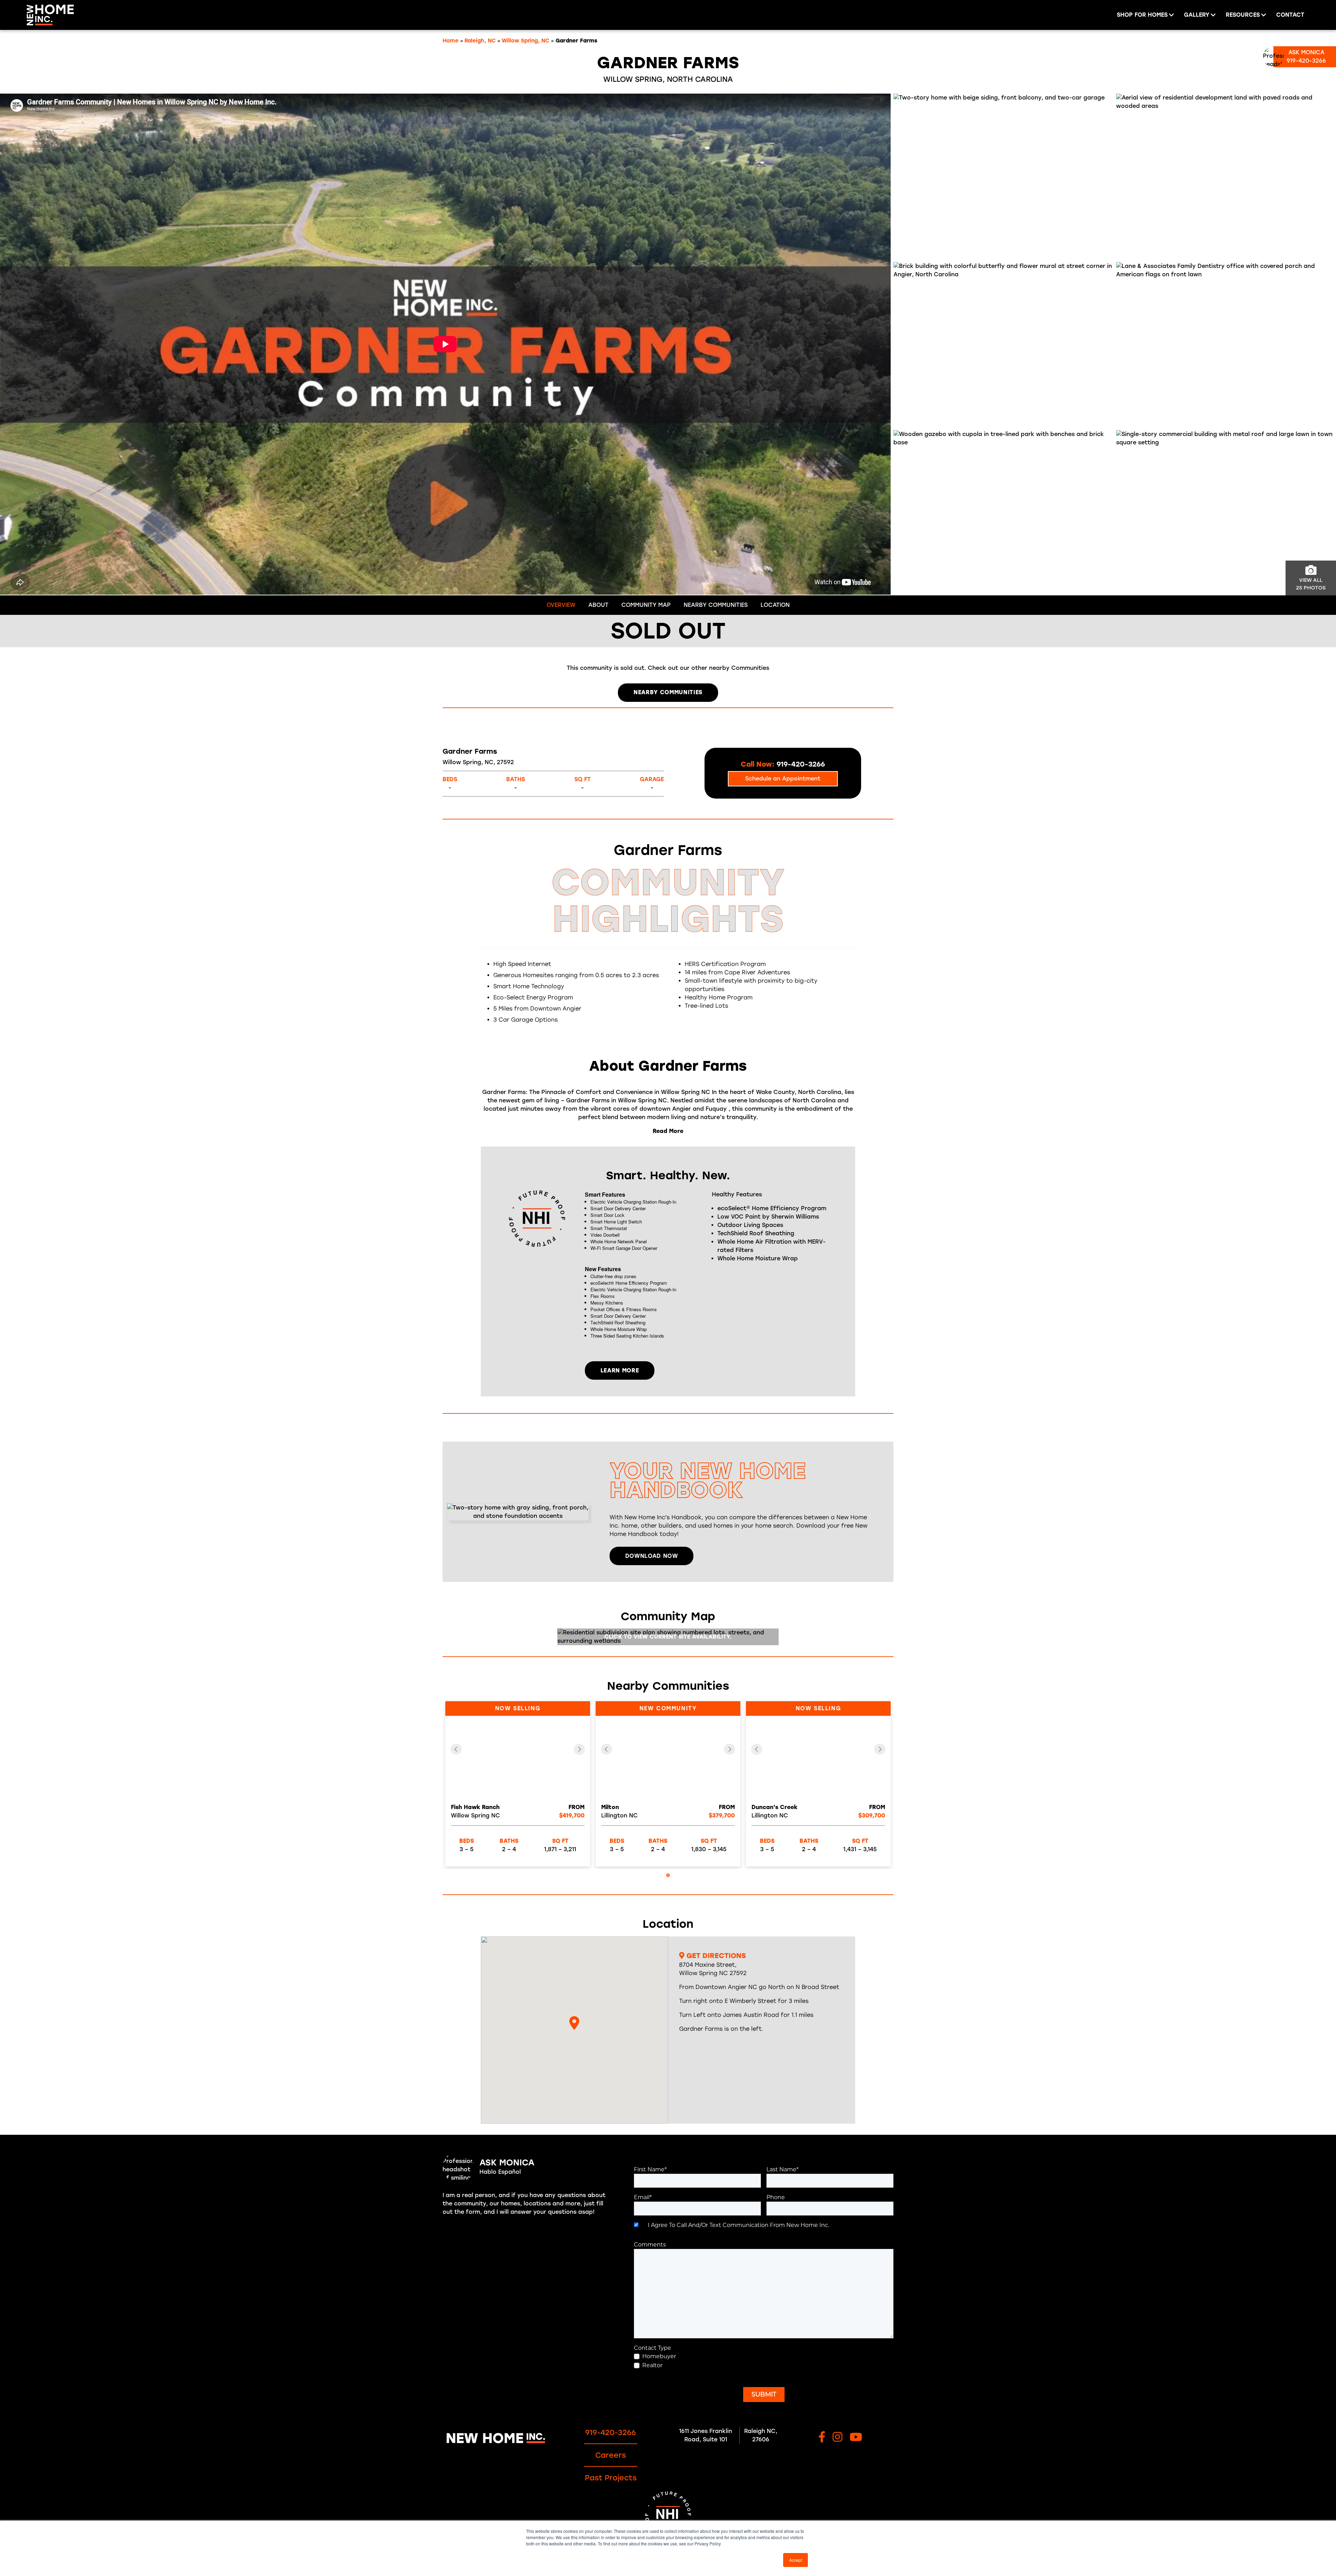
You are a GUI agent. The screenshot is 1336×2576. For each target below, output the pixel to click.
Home (451, 41)
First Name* (650, 2169)
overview (561, 605)
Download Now (652, 1556)
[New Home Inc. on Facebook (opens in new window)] (822, 2438)
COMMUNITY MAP (646, 605)
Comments (650, 2245)
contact (1290, 15)
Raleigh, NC (480, 41)
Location (775, 605)
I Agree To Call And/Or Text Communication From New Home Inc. (737, 2225)
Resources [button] (1243, 15)
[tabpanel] (518, 1784)
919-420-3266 (611, 2432)
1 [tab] (668, 1875)
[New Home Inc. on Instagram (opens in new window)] (837, 2438)
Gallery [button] (1197, 15)
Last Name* (782, 2169)
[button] (574, 2023)
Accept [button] (796, 2560)
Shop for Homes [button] (1142, 15)
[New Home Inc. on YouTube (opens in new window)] (856, 2438)
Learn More (620, 1370)
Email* (643, 2197)
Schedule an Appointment (783, 779)
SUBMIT (764, 2394)
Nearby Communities (716, 605)
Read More (668, 1131)
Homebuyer (659, 2356)
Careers (611, 2455)
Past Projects (611, 2478)
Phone (776, 2197)
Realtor (652, 2365)
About (598, 605)
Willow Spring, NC (526, 41)
